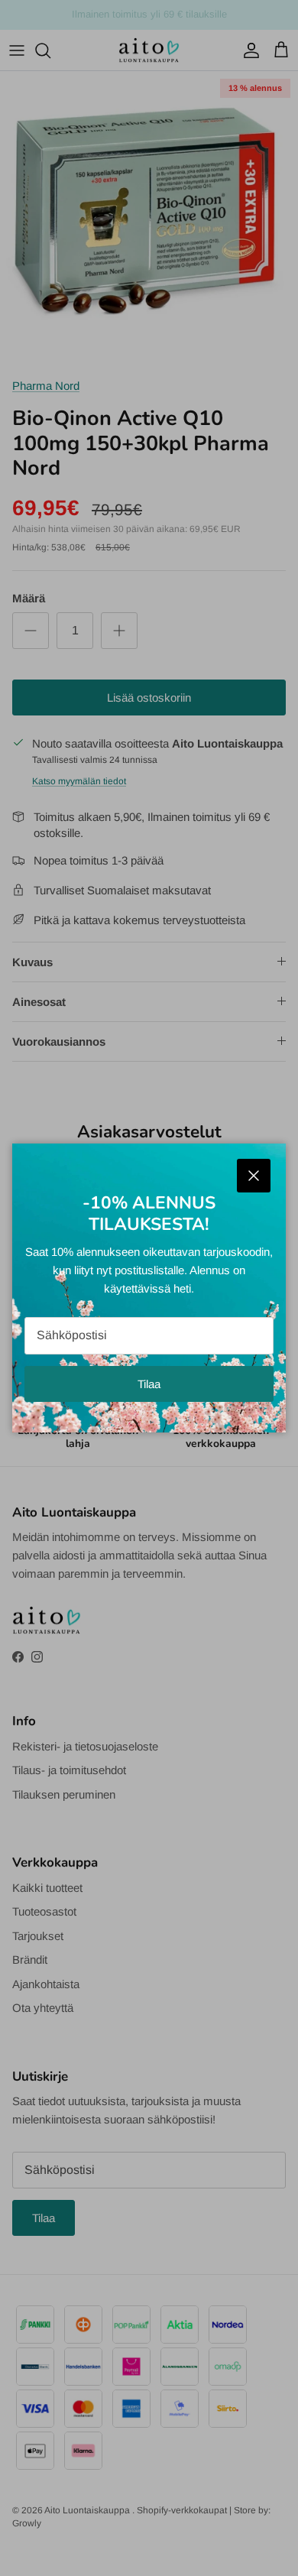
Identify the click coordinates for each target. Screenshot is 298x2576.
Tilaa (149, 1384)
